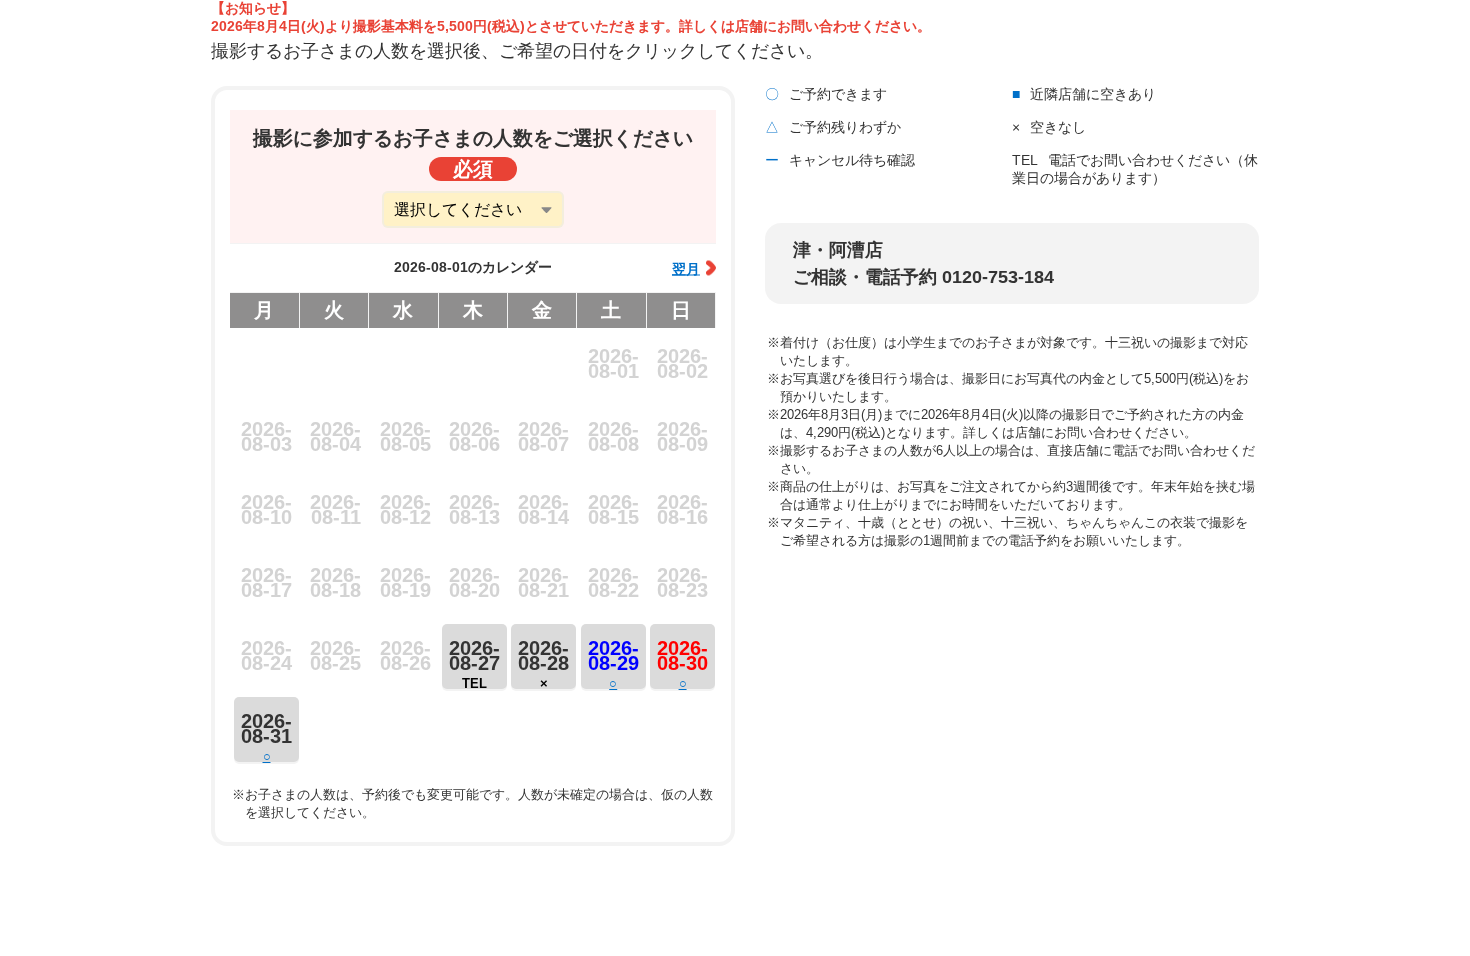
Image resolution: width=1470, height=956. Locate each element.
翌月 (686, 269)
